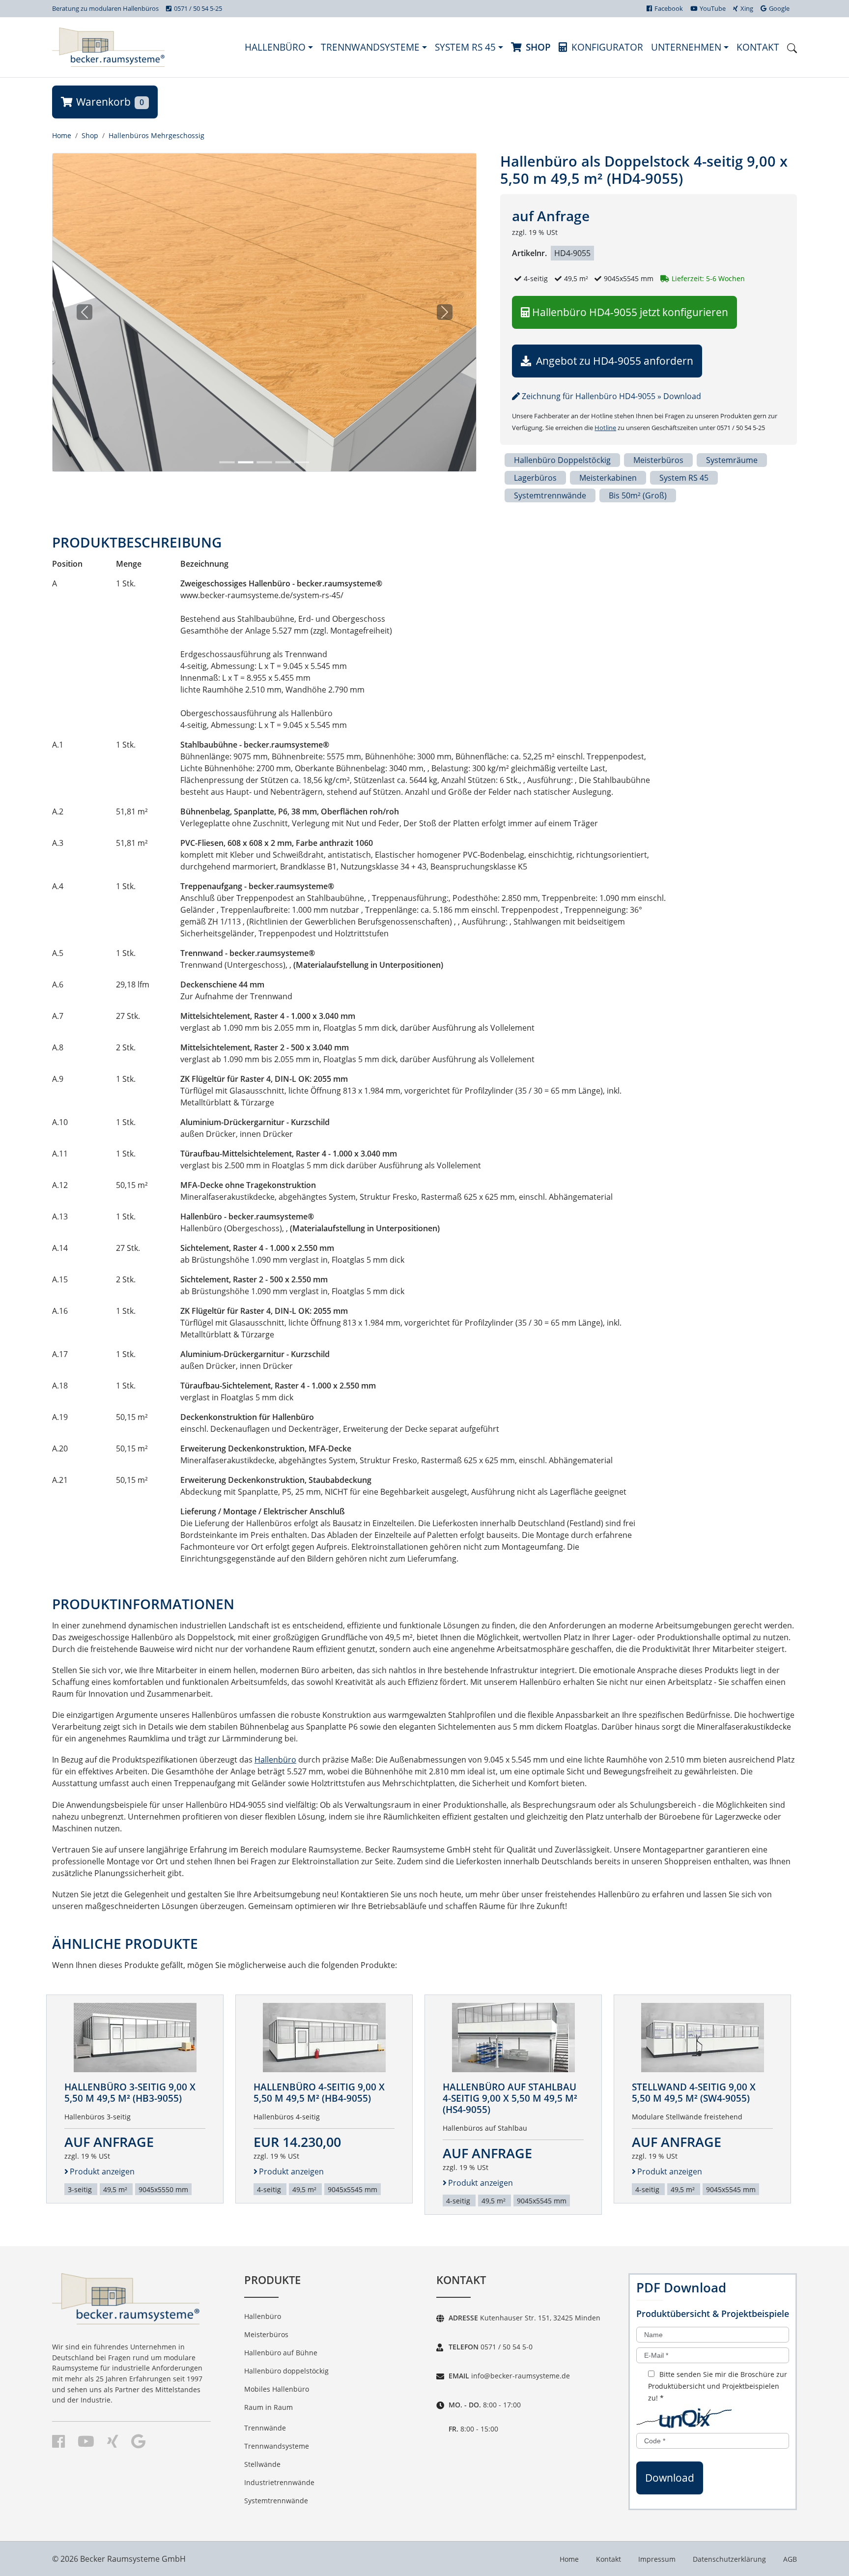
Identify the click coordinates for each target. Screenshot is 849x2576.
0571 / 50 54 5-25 (198, 8)
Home (62, 135)
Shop (538, 47)
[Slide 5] (302, 462)
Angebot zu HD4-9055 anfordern (613, 361)
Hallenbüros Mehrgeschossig (156, 135)
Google (779, 8)
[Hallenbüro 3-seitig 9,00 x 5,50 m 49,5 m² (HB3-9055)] (135, 2038)
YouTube (713, 8)
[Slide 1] (227, 462)
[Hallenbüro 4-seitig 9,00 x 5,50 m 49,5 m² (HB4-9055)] (324, 2038)
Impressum (657, 2559)
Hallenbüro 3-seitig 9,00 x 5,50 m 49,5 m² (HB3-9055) (130, 2092)
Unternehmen (687, 47)
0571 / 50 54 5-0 (506, 2347)
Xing (747, 8)
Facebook (669, 8)
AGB (790, 2559)
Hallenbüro (276, 47)
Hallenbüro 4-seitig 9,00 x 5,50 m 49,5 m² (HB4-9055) (319, 2092)
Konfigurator (607, 47)
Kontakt (758, 47)
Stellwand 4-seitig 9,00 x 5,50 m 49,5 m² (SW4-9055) (694, 2092)
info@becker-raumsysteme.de (520, 2376)
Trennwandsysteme (371, 47)
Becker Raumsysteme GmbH (133, 2559)
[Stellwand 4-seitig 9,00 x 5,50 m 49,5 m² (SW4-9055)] (703, 2038)
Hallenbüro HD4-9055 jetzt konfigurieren (630, 312)
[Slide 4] (283, 462)
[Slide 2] (246, 462)
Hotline (605, 428)
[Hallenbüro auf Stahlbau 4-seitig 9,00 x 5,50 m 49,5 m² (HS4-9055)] (513, 2038)
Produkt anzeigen (102, 2171)
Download (670, 2478)
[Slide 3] (264, 462)
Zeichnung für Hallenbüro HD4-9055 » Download (610, 396)
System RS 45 (467, 47)
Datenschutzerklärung (729, 2559)
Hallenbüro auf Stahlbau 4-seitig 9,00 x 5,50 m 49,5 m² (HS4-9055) (510, 2098)
